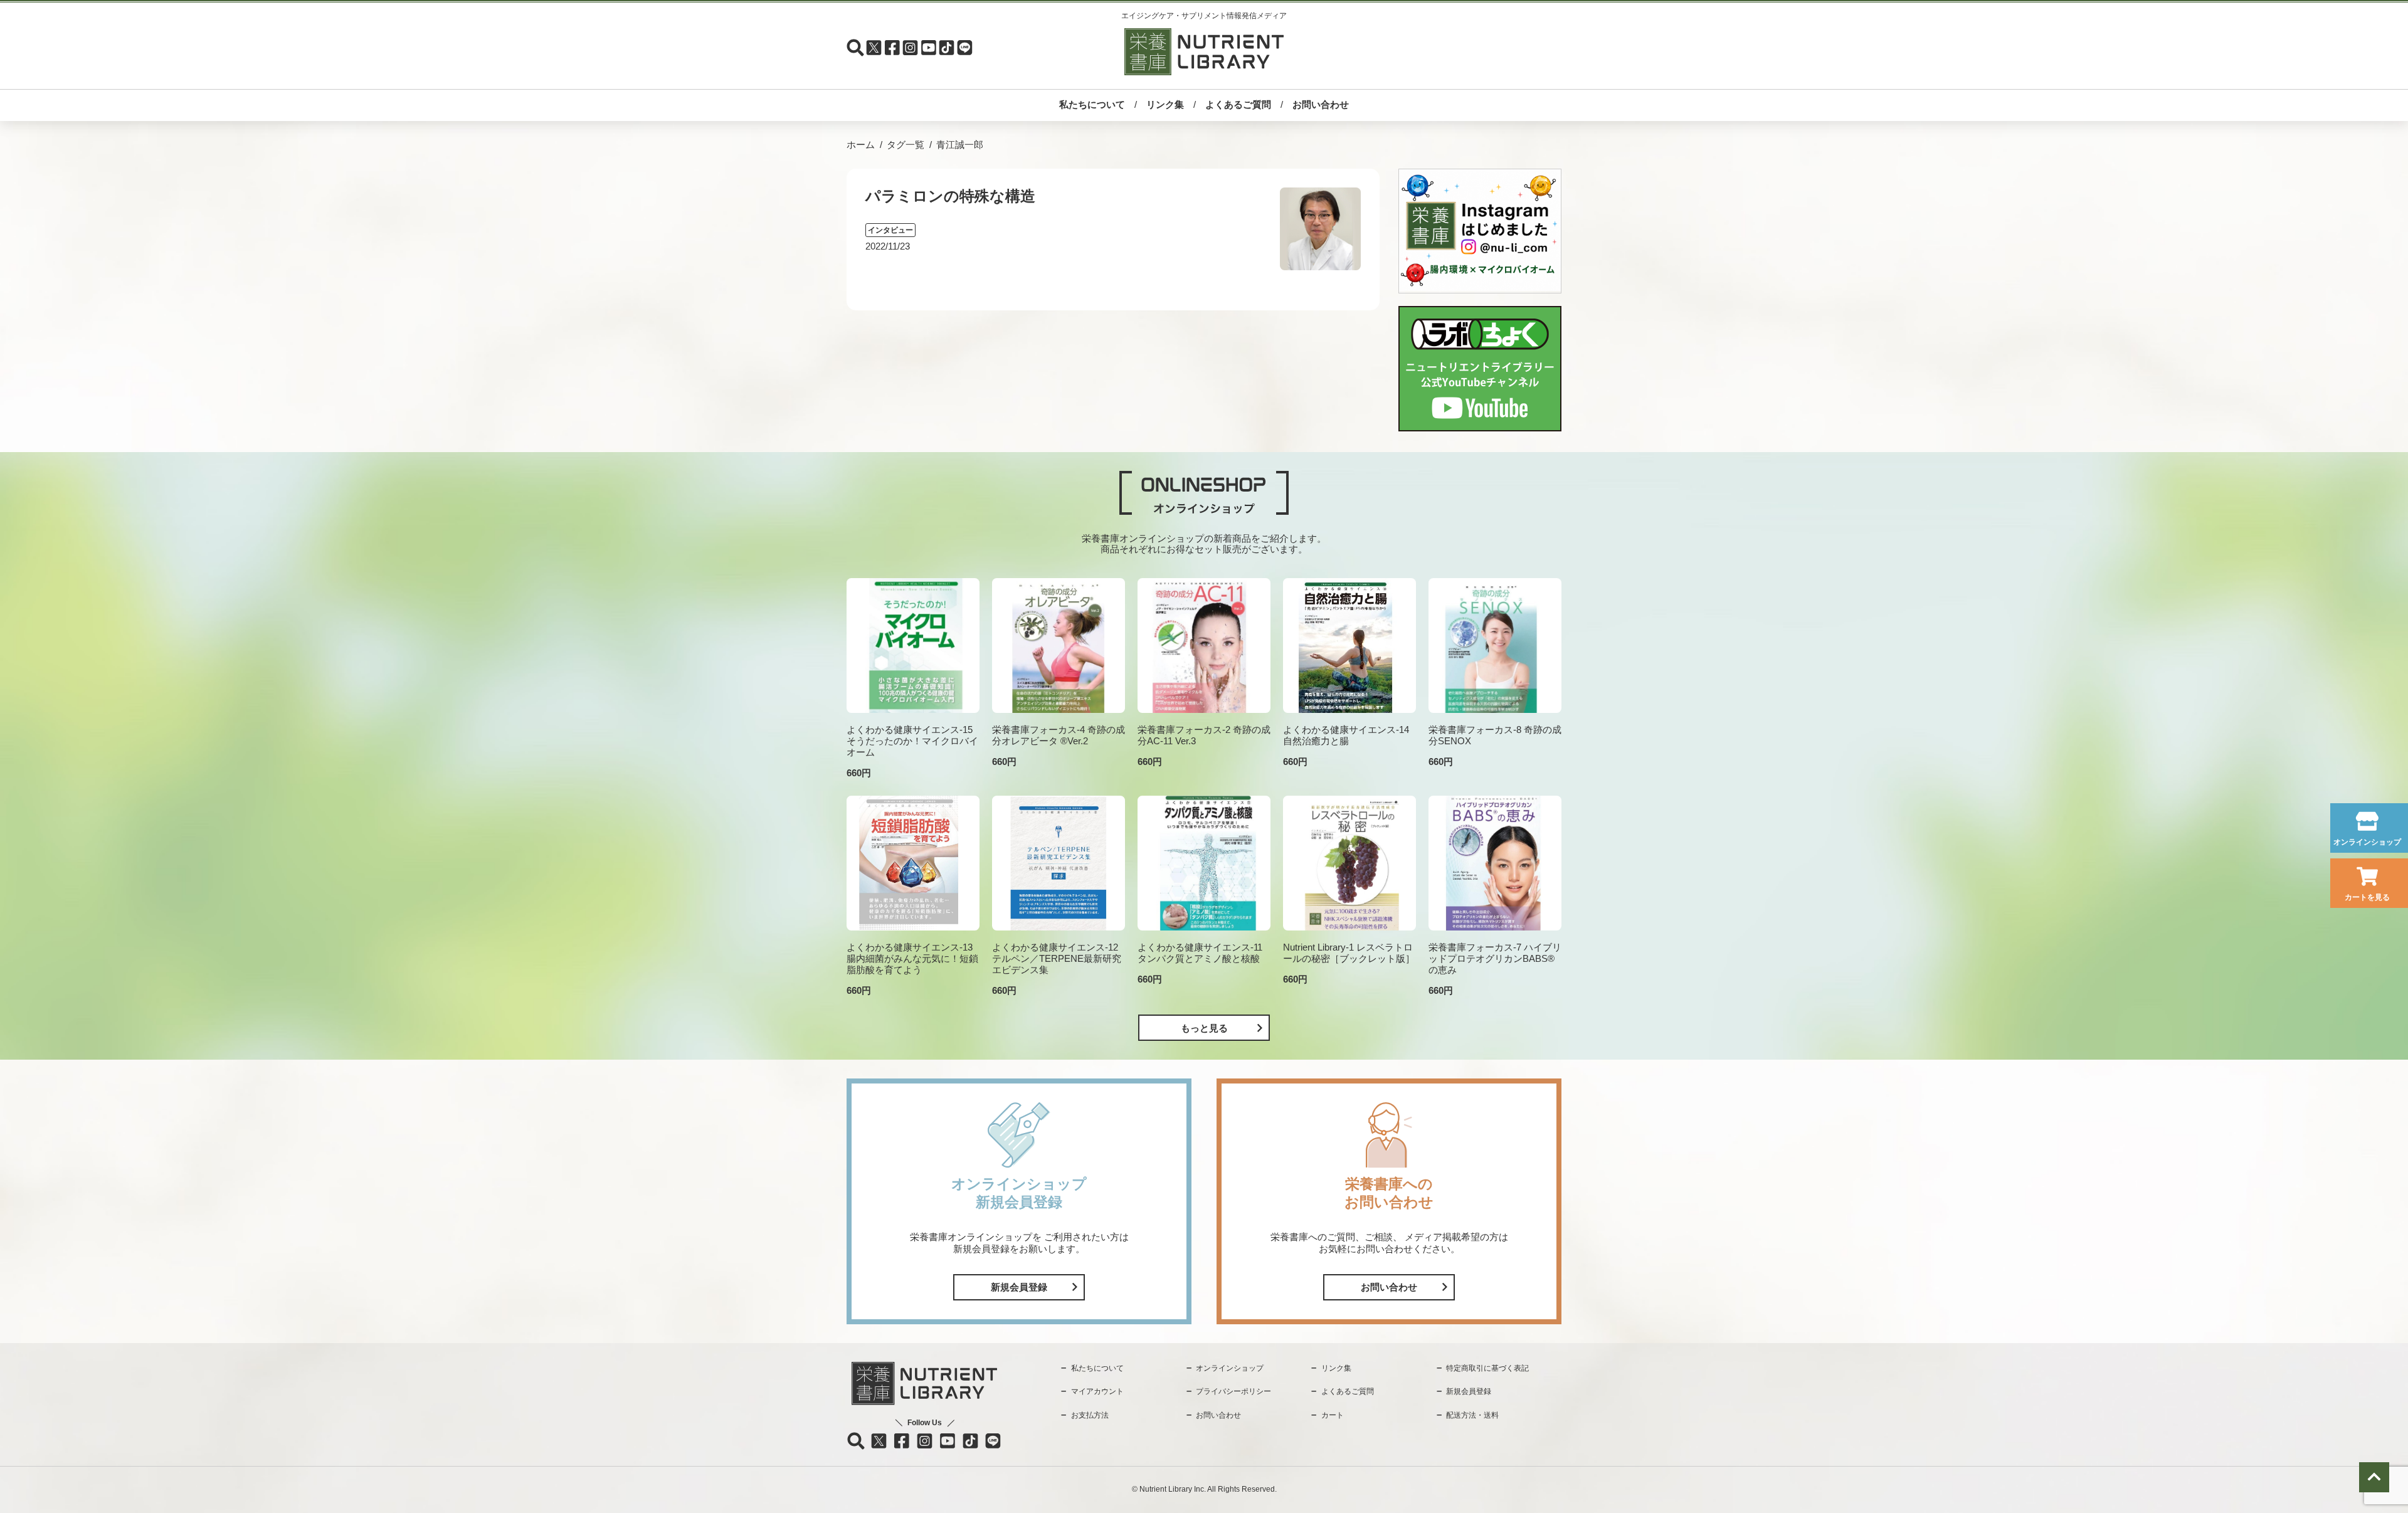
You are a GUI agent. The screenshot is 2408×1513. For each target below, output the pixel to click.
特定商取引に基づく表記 (1487, 1368)
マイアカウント (1097, 1391)
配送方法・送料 (1472, 1415)
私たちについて (1092, 104)
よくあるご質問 (1238, 104)
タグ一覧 (906, 145)
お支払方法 (1090, 1415)
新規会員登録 (1019, 1287)
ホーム (861, 145)
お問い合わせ (1321, 104)
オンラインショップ (2367, 842)
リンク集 (1165, 104)
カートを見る (2367, 897)
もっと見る (1204, 1028)
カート (1333, 1415)
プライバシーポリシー (1233, 1391)
